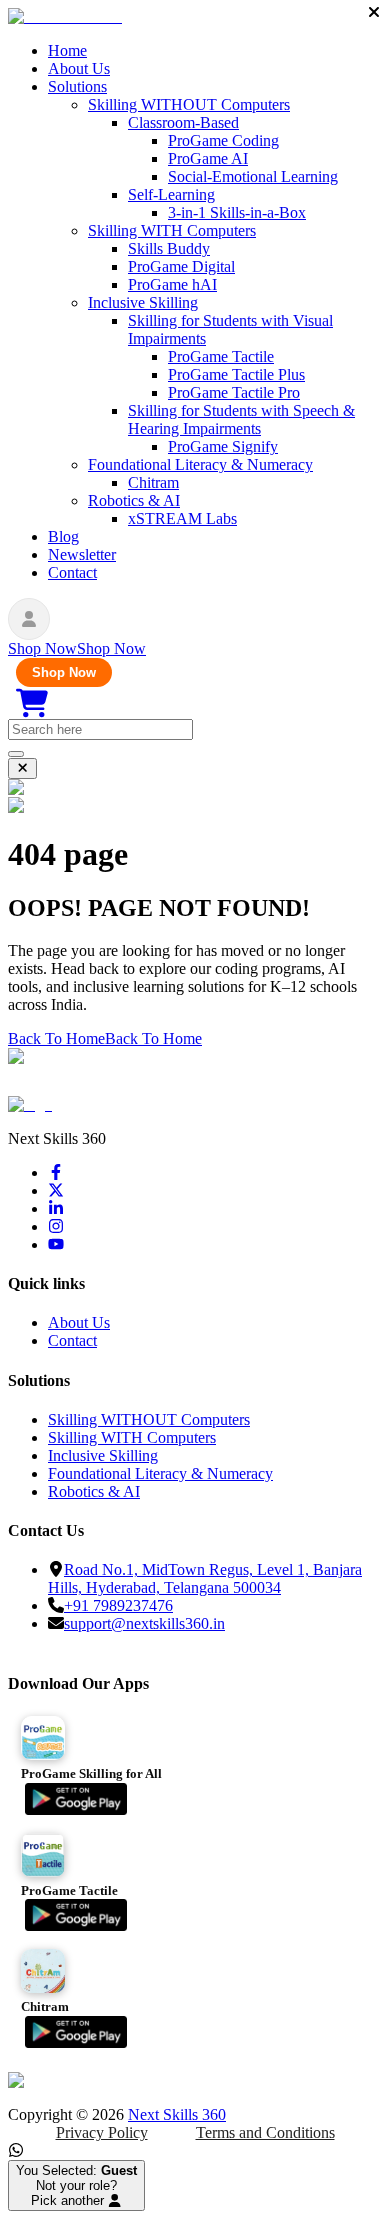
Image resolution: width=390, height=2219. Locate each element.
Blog (63, 536)
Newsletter (82, 554)
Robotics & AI (134, 500)
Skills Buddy (169, 248)
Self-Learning (171, 194)
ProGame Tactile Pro (234, 392)
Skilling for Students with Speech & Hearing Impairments (241, 419)
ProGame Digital (181, 266)
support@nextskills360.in (144, 1623)
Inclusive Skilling (143, 302)
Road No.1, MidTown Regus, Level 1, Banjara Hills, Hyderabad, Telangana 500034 (205, 1578)
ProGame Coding (223, 140)
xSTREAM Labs (182, 518)
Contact (72, 572)
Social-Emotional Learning (253, 176)
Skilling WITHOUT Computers (189, 104)
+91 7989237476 (118, 1605)
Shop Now (64, 672)
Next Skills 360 (177, 2114)
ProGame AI (208, 158)
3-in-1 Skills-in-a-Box (237, 212)
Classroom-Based (183, 122)
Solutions (77, 86)
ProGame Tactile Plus (236, 374)
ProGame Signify (223, 446)
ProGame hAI (172, 284)
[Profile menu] (29, 619)
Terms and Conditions (265, 2132)
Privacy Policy (102, 2132)
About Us (79, 68)
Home (67, 50)
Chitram (153, 482)
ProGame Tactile (221, 356)
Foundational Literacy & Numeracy (200, 464)
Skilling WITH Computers (172, 230)
